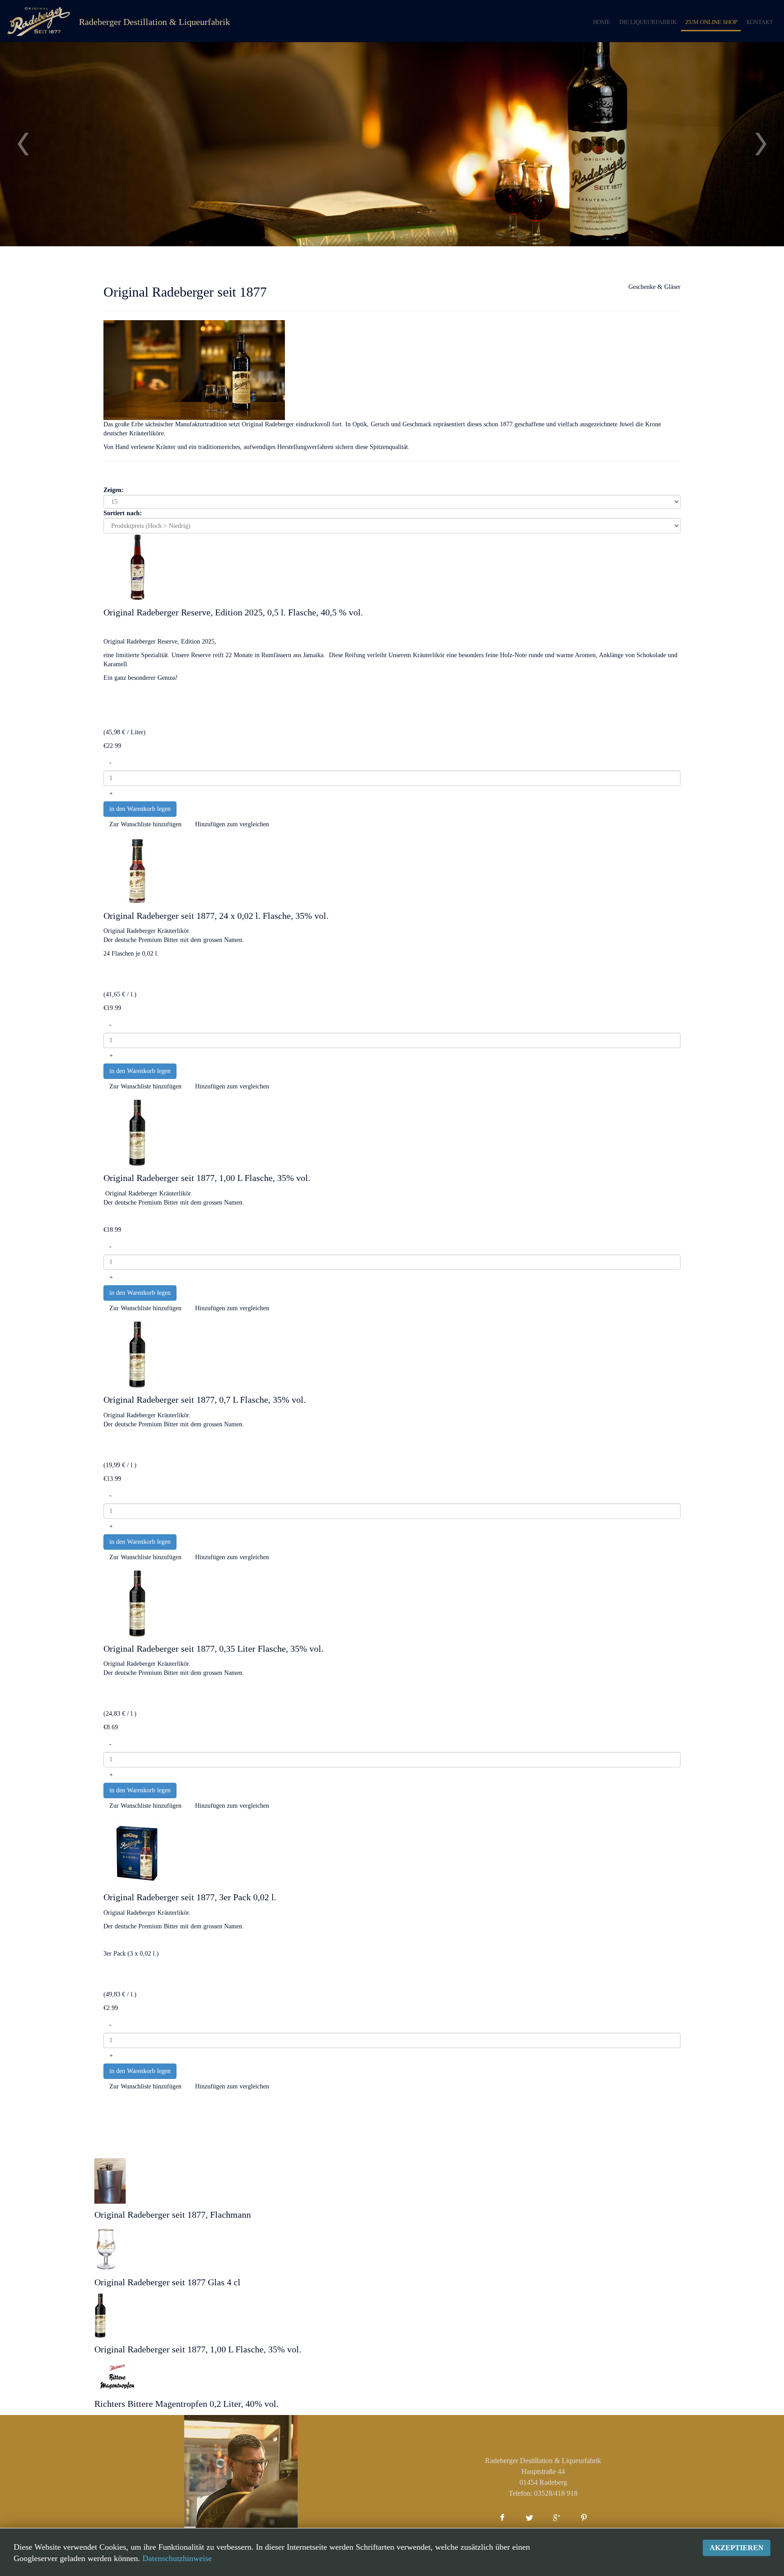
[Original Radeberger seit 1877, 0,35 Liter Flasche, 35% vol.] (137, 1603)
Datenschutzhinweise (177, 2558)
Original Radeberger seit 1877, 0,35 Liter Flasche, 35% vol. (213, 1649)
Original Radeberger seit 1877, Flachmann (173, 2215)
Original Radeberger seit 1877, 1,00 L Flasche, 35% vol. (207, 1178)
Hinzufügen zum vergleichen (232, 824)
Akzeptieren (737, 2548)
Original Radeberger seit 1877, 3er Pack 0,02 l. (190, 1897)
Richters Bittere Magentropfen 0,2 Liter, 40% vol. (186, 2404)
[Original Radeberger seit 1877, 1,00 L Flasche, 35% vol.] (137, 1133)
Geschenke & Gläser (654, 287)
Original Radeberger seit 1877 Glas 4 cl (167, 2282)
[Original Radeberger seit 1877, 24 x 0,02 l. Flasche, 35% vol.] (137, 870)
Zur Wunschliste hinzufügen (145, 824)
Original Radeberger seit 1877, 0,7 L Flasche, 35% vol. (205, 1400)
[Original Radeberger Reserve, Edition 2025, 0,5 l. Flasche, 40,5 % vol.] (137, 567)
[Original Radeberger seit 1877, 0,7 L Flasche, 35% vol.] (137, 1354)
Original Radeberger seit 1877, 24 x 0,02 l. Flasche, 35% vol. (216, 916)
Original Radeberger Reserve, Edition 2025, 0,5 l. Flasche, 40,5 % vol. (233, 612)
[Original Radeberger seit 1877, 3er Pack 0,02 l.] (137, 1851)
